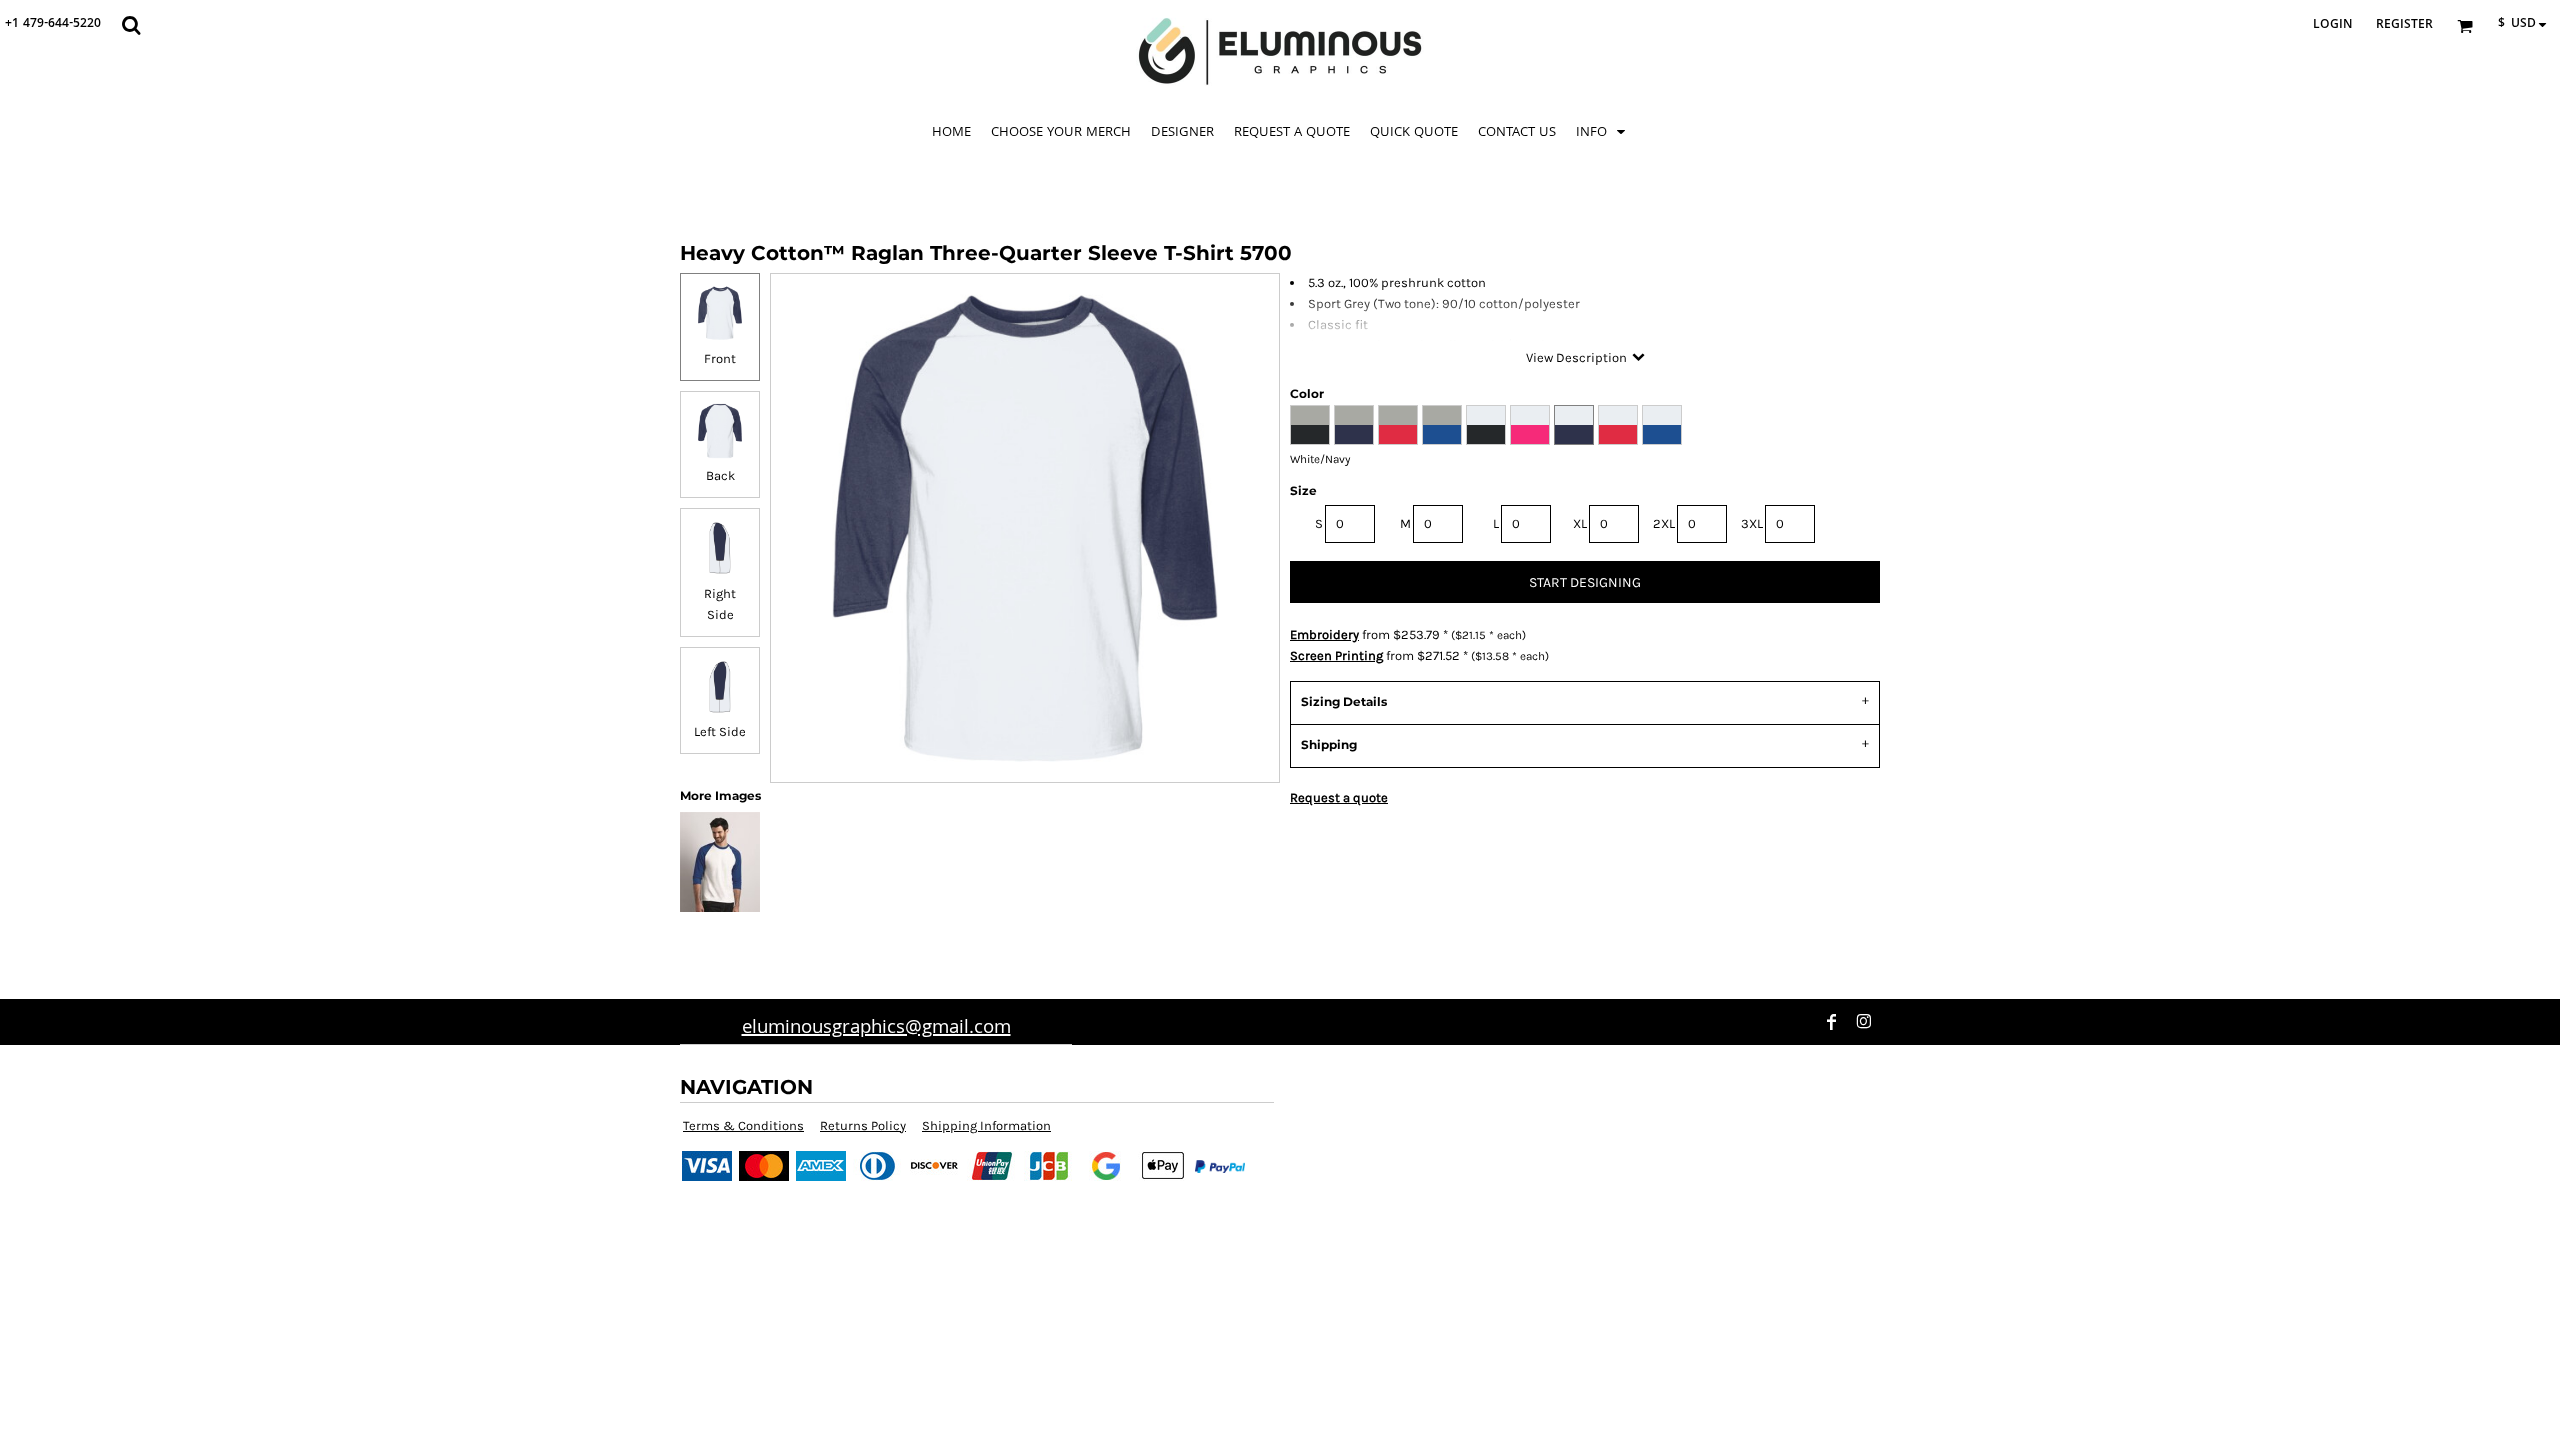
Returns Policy (863, 1125)
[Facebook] (1832, 1022)
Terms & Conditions (743, 1125)
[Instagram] (1864, 1022)
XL (1580, 523)
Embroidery (1324, 634)
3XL (1752, 523)
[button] (131, 25)
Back (720, 475)
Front (720, 358)
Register (2404, 25)
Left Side (720, 731)
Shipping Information (986, 1125)
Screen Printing (1336, 655)
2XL (1664, 523)
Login (2332, 25)
